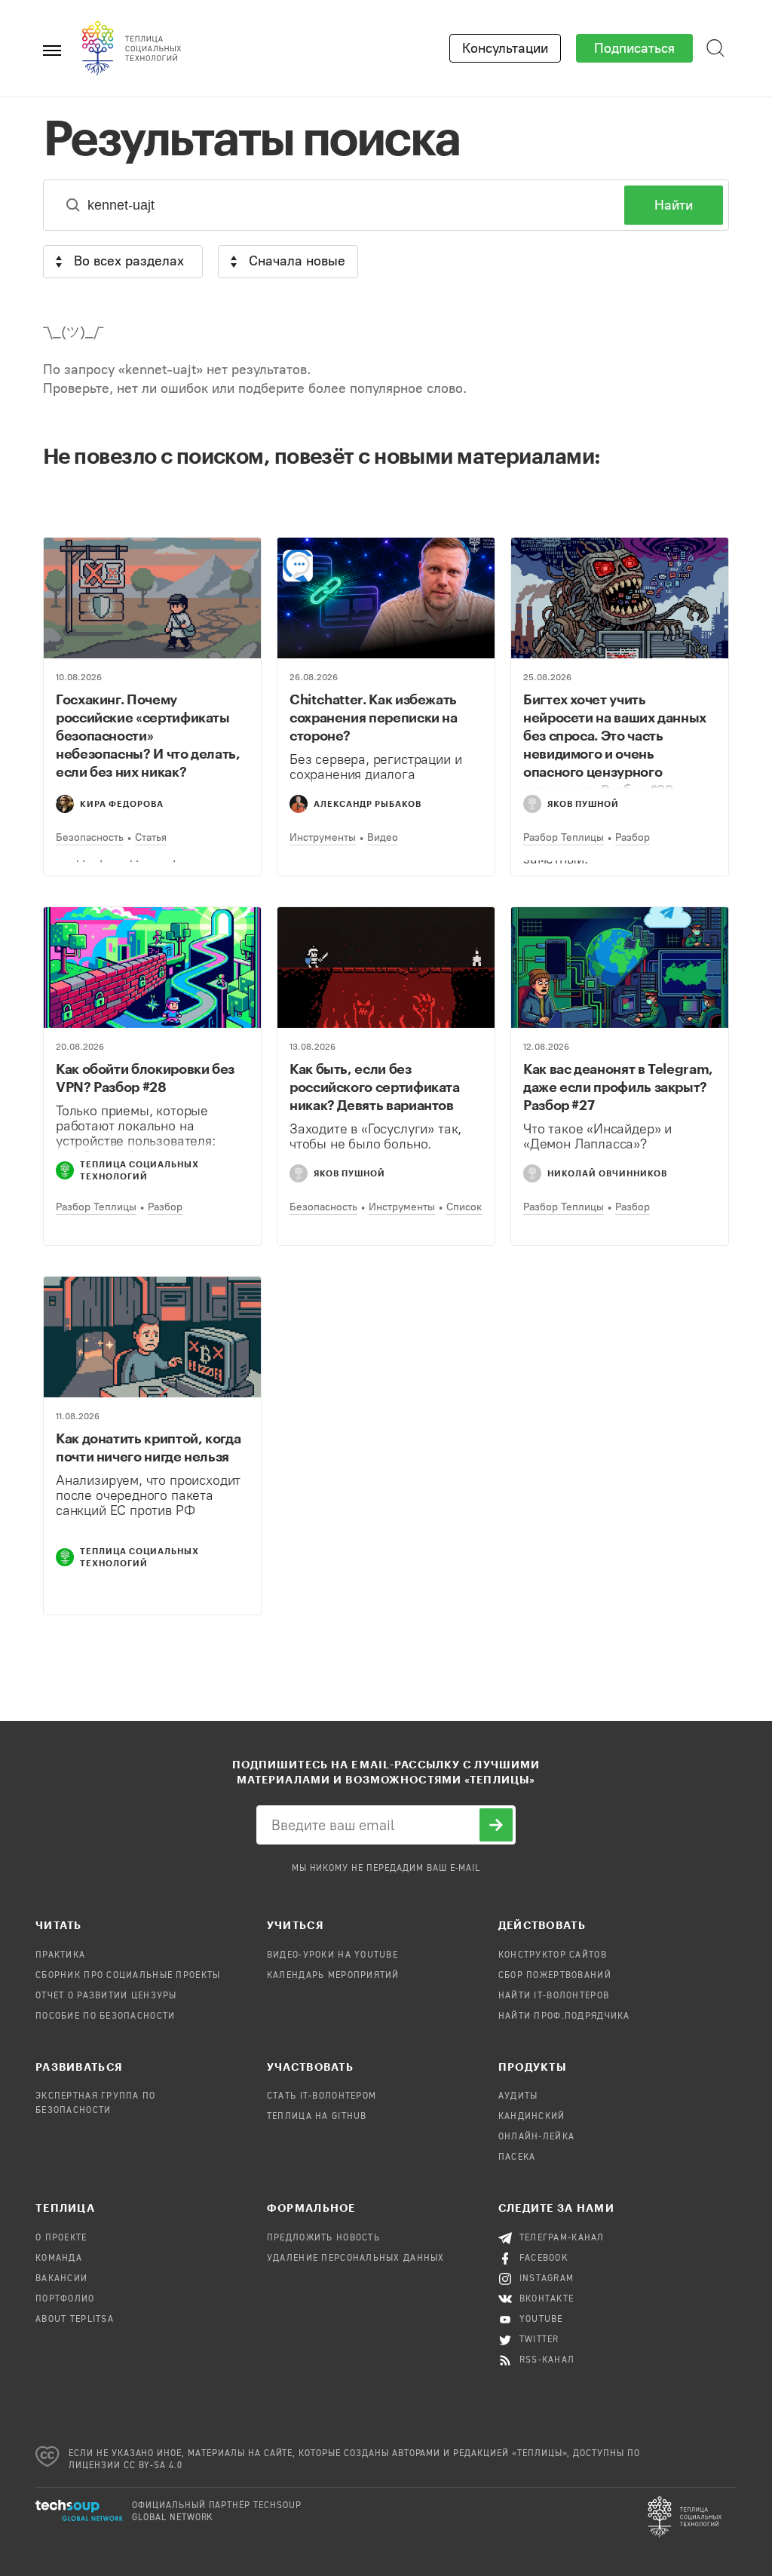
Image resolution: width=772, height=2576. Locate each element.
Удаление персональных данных (356, 2259)
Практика (60, 1955)
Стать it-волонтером (322, 2096)
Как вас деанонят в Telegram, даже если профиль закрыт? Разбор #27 (618, 1087)
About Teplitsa (75, 2320)
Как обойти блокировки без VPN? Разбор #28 (145, 1078)
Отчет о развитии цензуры (106, 1996)
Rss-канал (547, 2360)
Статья (151, 837)
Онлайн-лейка (536, 2137)
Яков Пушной (583, 803)
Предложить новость (323, 2238)
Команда (59, 2259)
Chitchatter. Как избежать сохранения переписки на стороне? (374, 717)
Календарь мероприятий (333, 1976)
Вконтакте (547, 2299)
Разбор (633, 837)
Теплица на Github (317, 2117)
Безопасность (90, 837)
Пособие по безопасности (105, 2016)
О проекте (61, 2238)
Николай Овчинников (607, 1173)
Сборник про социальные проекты (128, 1976)
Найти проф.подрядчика (564, 2016)
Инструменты (323, 837)
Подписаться (634, 48)
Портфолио (65, 2299)
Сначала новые (297, 261)
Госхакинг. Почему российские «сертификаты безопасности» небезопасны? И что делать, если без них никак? (148, 735)
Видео (383, 837)
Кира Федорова (122, 803)
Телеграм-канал (562, 2238)
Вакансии (61, 2279)
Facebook (544, 2259)
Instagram (547, 2279)
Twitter (539, 2340)
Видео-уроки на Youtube (332, 1955)
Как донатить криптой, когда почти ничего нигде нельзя (148, 1447)
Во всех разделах (129, 261)
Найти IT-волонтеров (554, 1996)
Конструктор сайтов (553, 1955)
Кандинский (532, 2117)
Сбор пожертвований (555, 1976)
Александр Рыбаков (368, 803)
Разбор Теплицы (564, 837)
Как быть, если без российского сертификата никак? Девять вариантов (375, 1087)
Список (464, 1207)
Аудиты (518, 2096)
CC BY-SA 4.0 (153, 2466)
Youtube (541, 2320)
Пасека (517, 2157)
